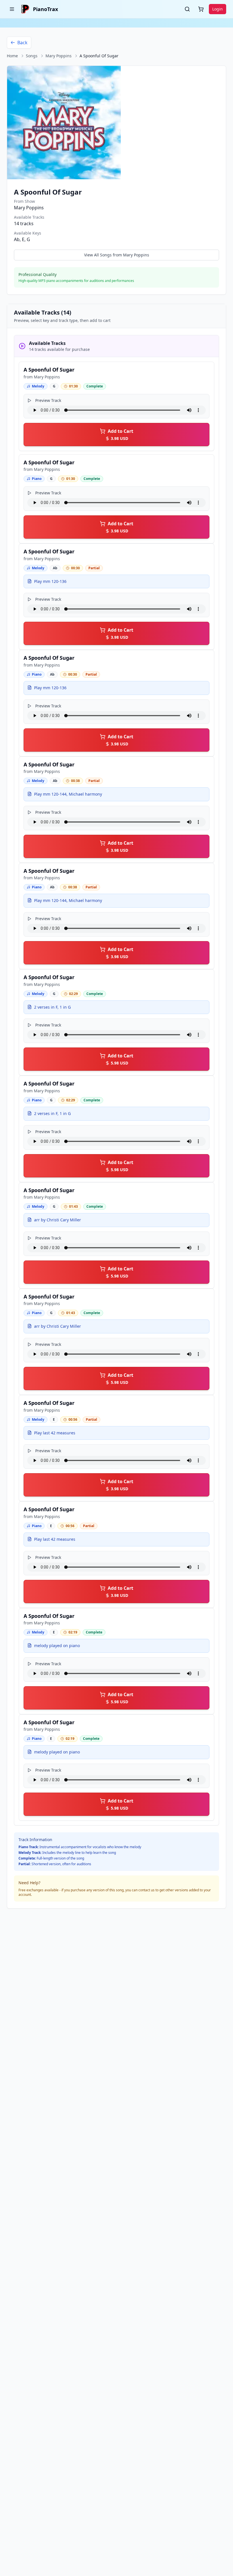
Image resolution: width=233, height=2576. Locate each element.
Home (12, 56)
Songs (32, 56)
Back (22, 43)
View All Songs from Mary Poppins (117, 255)
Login (218, 9)
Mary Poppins (59, 56)
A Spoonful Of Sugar (49, 370)
